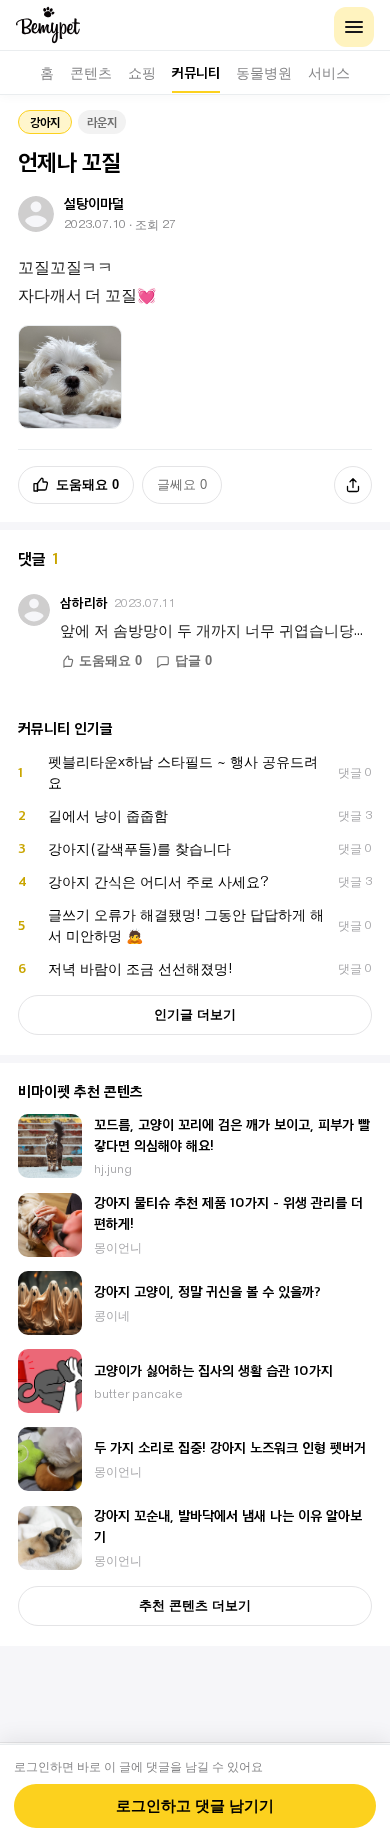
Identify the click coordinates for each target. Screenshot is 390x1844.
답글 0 (193, 661)
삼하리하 (84, 602)
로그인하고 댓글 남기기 (195, 1806)
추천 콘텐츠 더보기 (195, 1605)
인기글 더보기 (195, 1014)
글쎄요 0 (182, 484)
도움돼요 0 (87, 484)
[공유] (353, 485)
